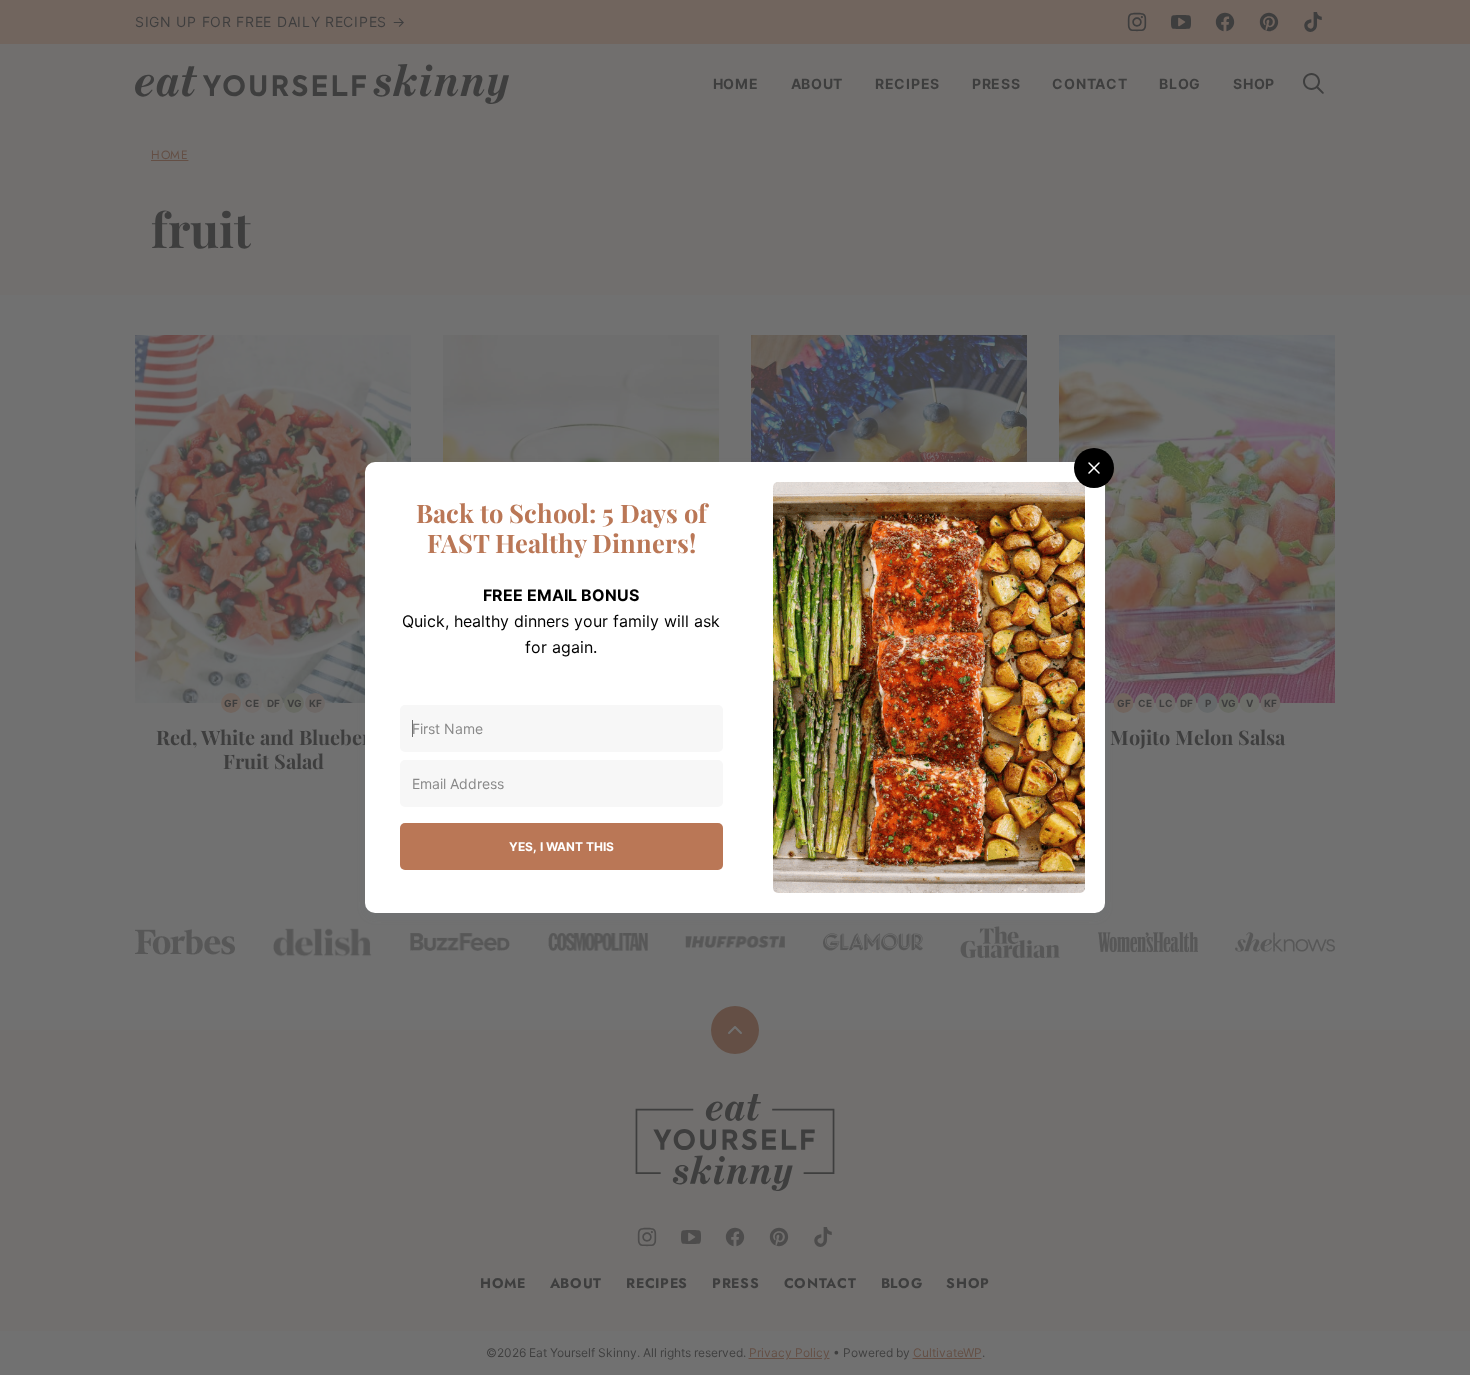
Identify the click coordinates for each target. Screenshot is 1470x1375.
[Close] (1094, 468)
